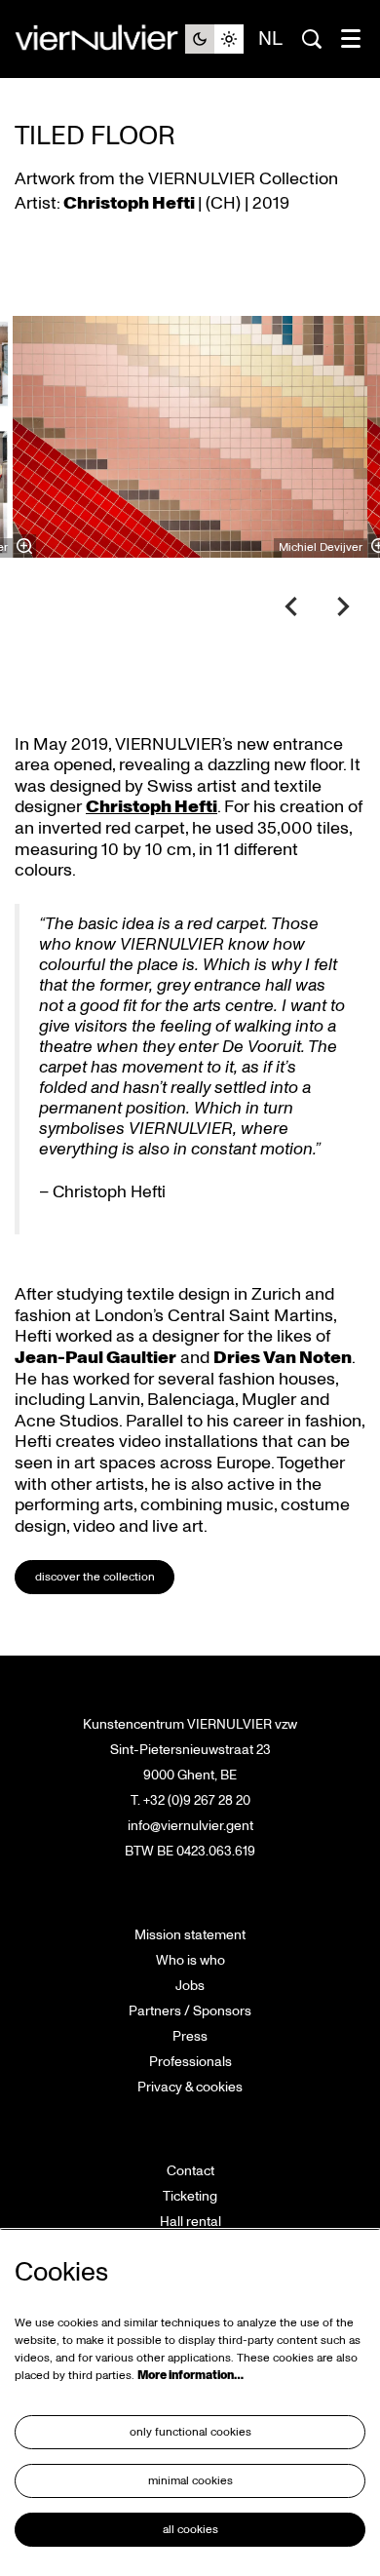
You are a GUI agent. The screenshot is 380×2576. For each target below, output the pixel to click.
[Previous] (291, 606)
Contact (190, 2171)
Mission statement (190, 1935)
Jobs (190, 1986)
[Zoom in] (24, 546)
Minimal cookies (190, 2481)
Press (190, 2036)
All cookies (190, 2530)
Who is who (190, 1960)
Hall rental (190, 2222)
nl (270, 39)
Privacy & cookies (190, 2087)
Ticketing (190, 2196)
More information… (190, 2376)
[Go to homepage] (100, 39)
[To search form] (312, 39)
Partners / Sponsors (190, 2011)
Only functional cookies (190, 2432)
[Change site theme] (214, 39)
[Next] (344, 606)
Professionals (190, 2062)
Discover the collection (95, 1577)
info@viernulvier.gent (190, 1826)
